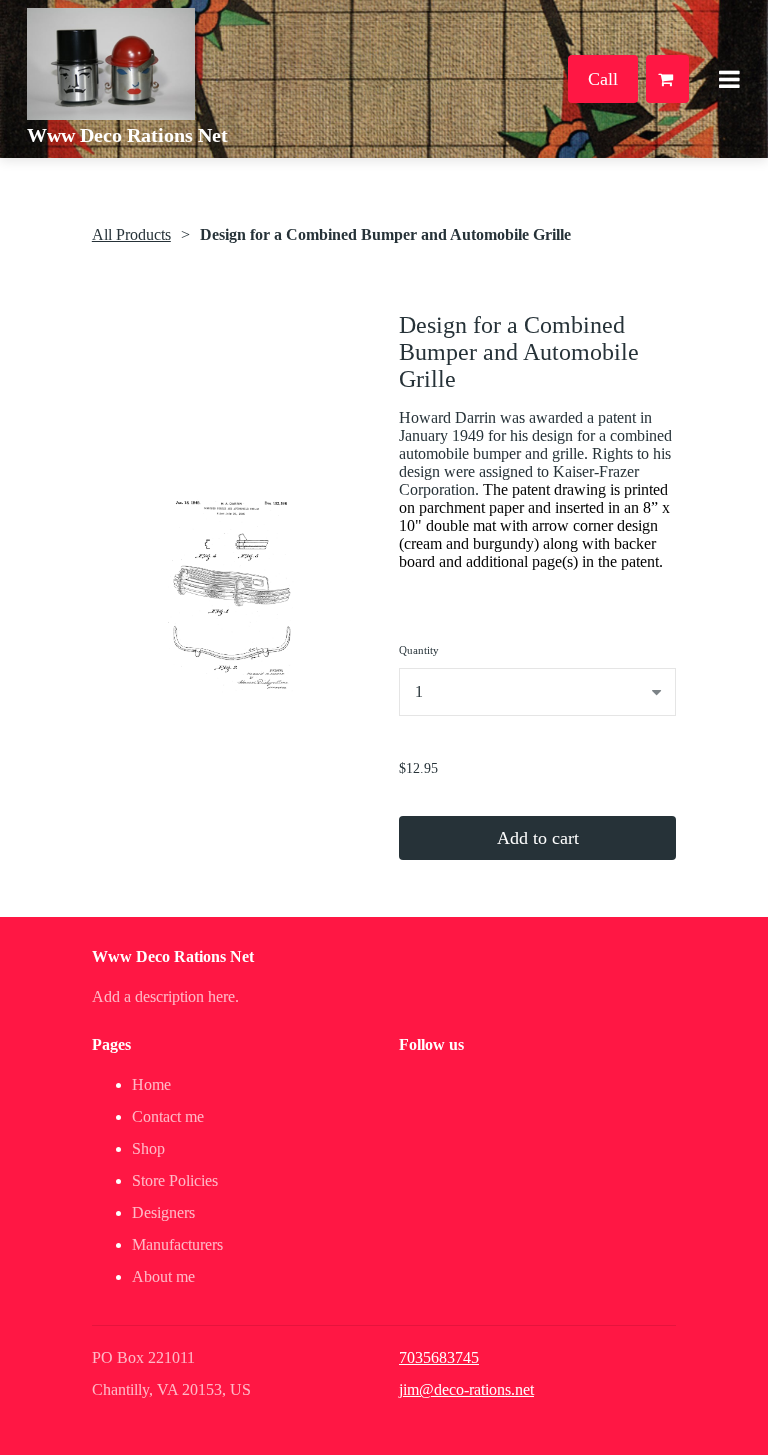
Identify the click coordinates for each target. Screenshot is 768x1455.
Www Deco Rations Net (127, 135)
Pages (111, 1044)
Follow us (431, 1044)
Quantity (419, 650)
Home (151, 1084)
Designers (163, 1212)
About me (163, 1276)
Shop (148, 1148)
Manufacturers (177, 1244)
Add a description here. (165, 996)
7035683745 (439, 1357)
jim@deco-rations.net (466, 1389)
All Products (131, 234)
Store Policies (175, 1180)
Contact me (168, 1116)
